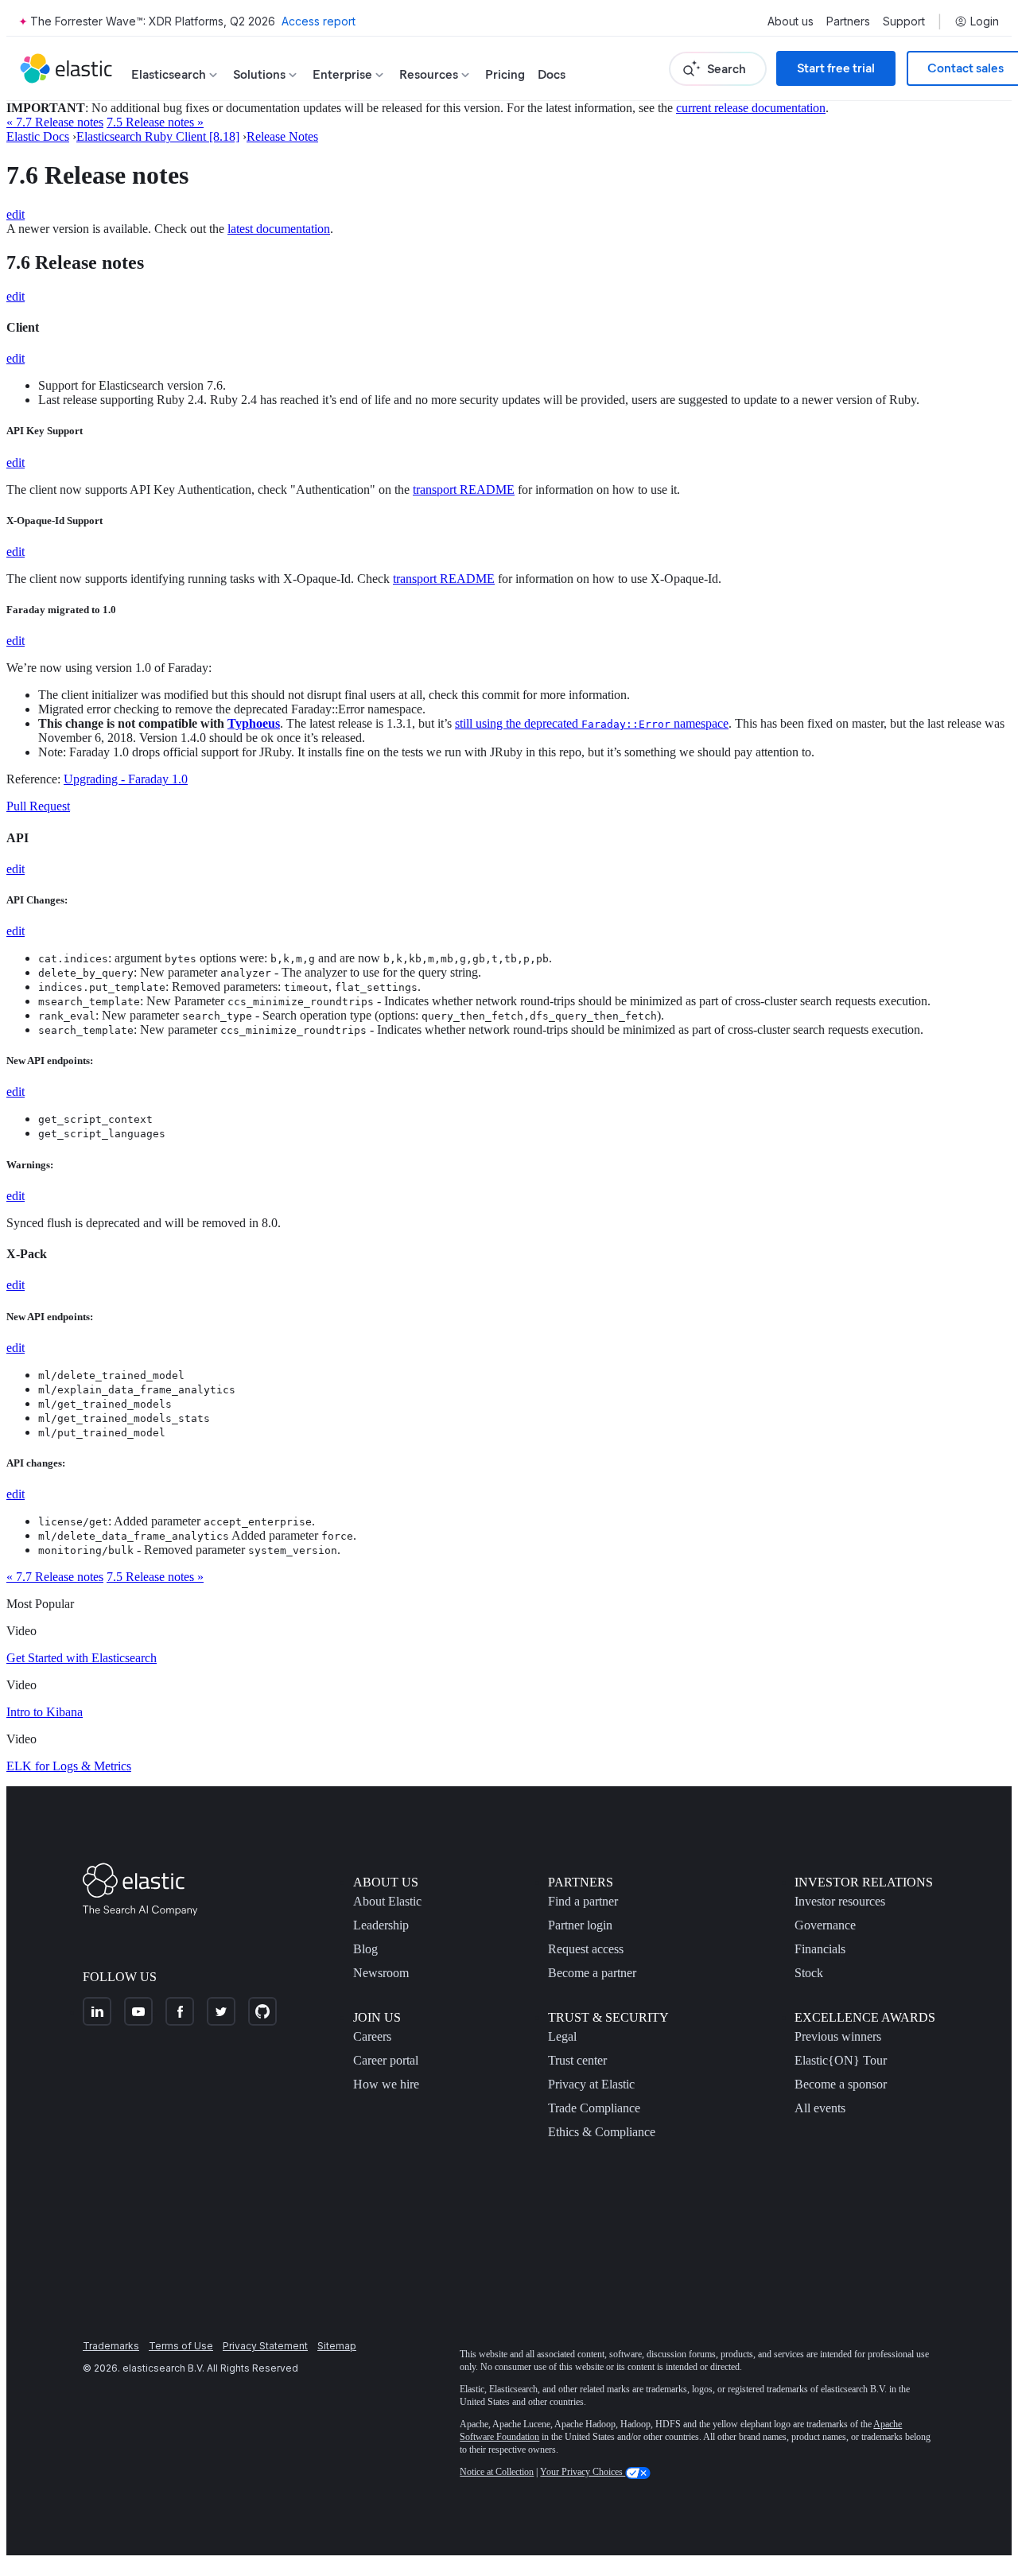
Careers (372, 2036)
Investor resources (840, 1901)
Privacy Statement (265, 2346)
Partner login (580, 1925)
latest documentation (279, 229)
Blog (365, 1949)
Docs (552, 74)
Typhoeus (254, 723)
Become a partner (592, 1973)
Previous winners (838, 2036)
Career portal (386, 2060)
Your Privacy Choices (583, 2472)
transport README (464, 490)
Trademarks (111, 2346)
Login (985, 21)
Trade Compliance (594, 2108)
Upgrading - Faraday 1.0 (126, 779)
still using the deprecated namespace (592, 723)
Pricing (505, 74)
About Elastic (387, 1901)
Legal (562, 2036)
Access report (319, 21)
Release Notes (282, 136)
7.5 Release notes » (155, 122)
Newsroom (381, 1973)
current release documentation (751, 108)
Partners (848, 21)
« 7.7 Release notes (55, 122)
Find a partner (583, 1901)
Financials (820, 1949)
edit (16, 214)
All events (820, 2108)
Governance (825, 1925)
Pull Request (38, 806)
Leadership (381, 1925)
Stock (809, 1973)
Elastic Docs (38, 136)
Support (904, 21)
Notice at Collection (497, 2472)
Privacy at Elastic (591, 2084)
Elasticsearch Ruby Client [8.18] (158, 136)
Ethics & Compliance (602, 2132)
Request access (586, 1949)
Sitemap (337, 2346)
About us (791, 21)
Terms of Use (181, 2346)
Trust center (577, 2060)
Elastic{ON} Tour (841, 2060)
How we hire (386, 2084)
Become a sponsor (841, 2084)
